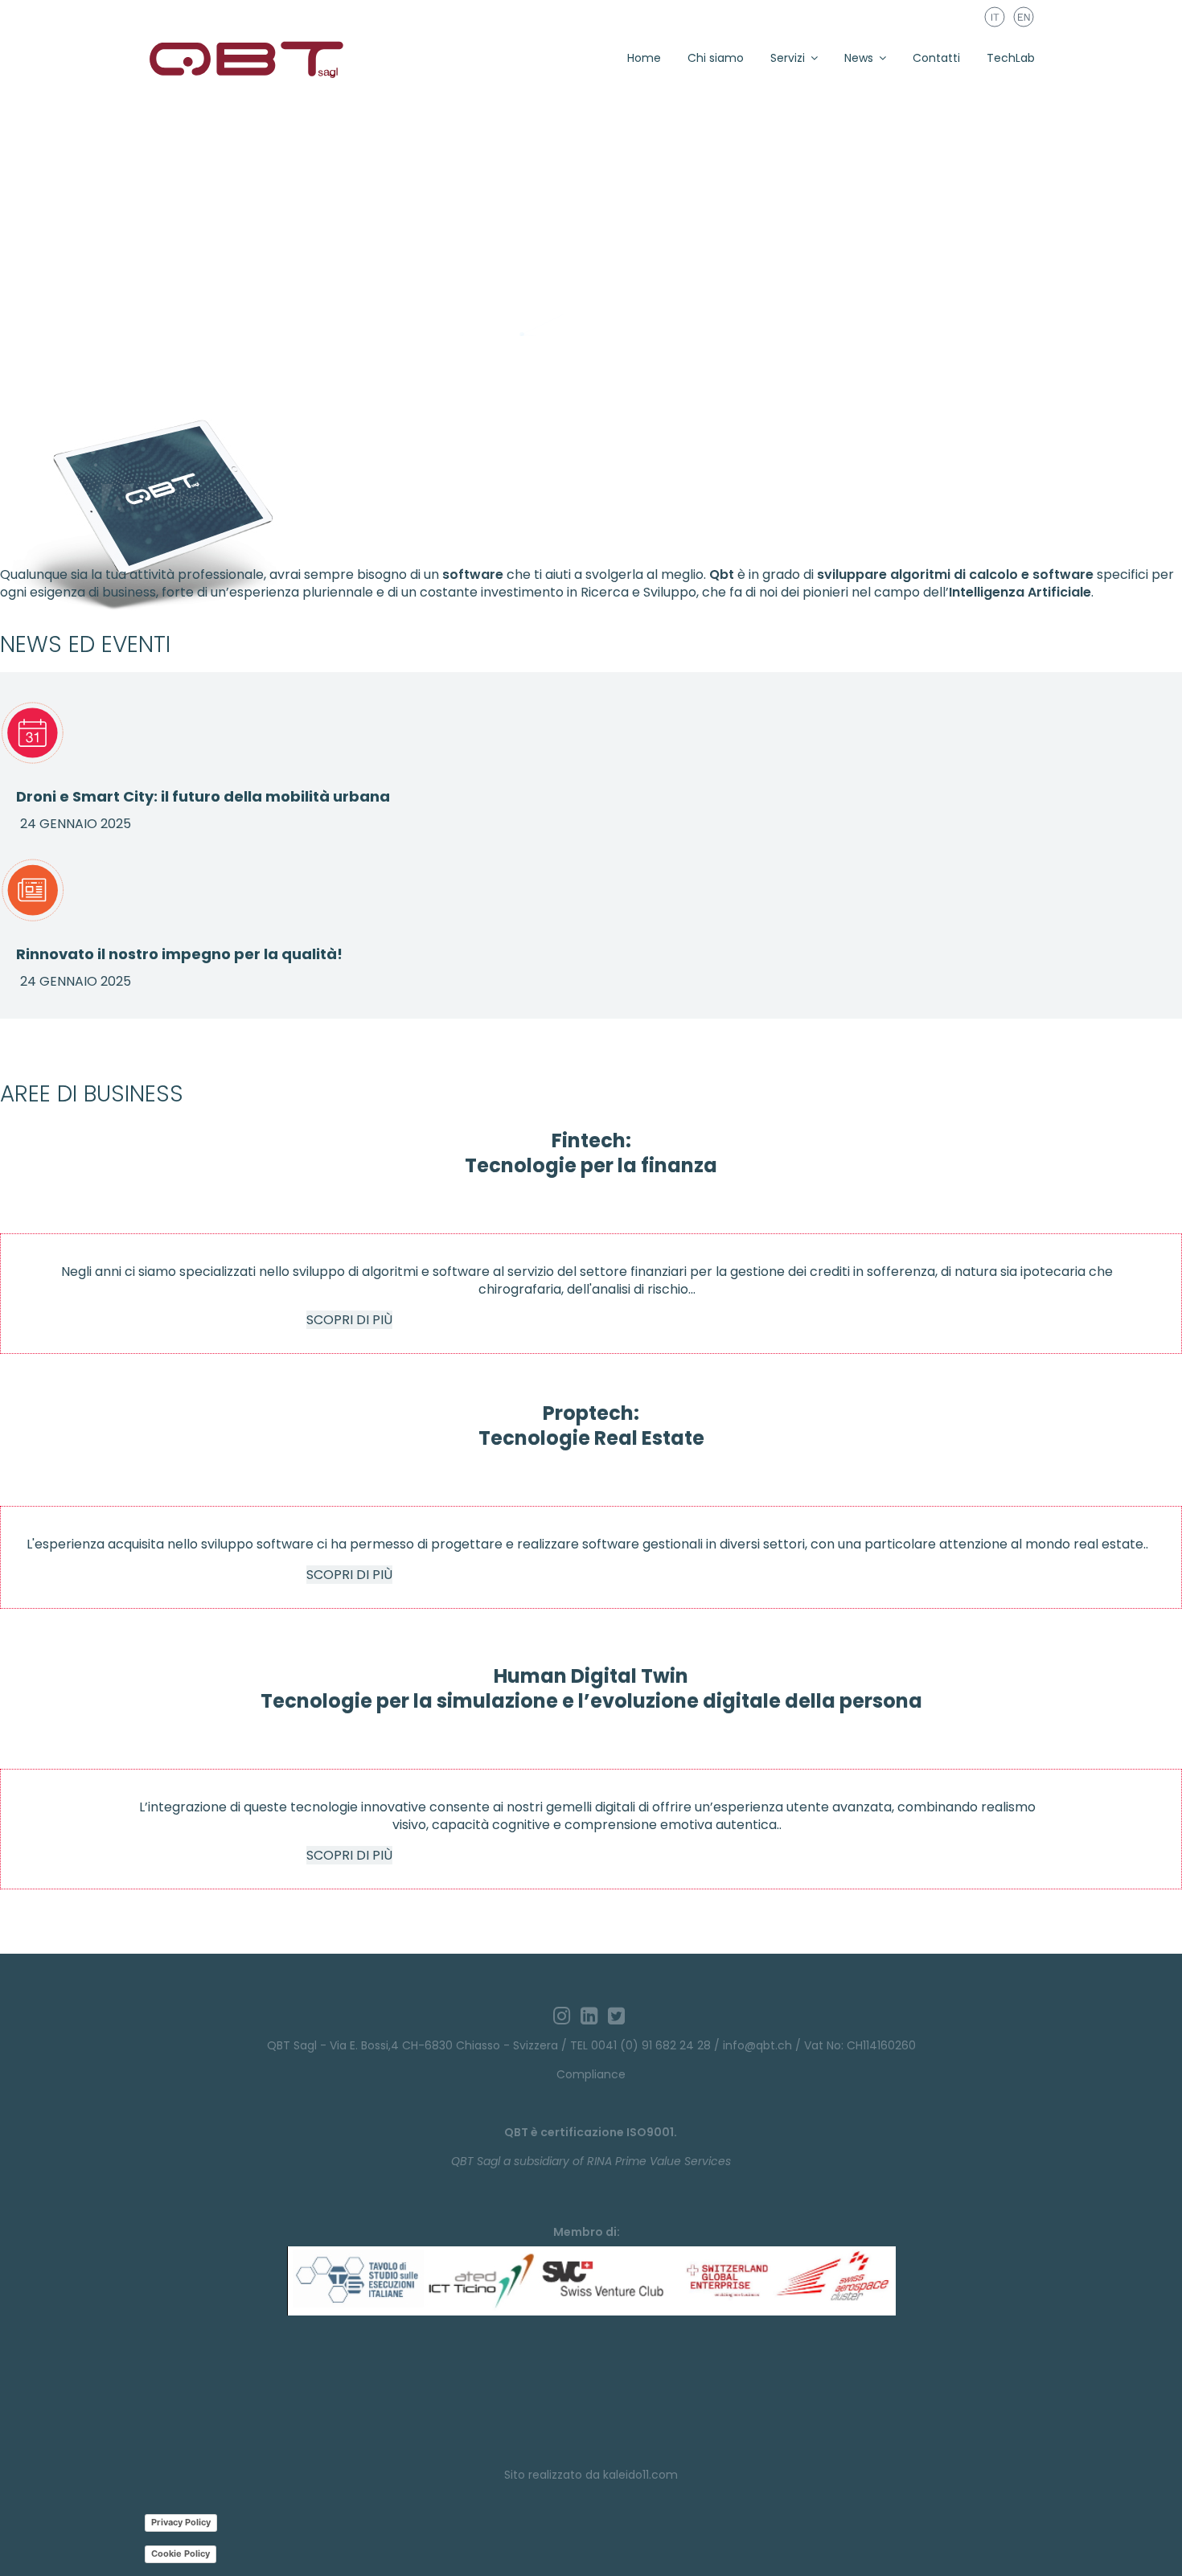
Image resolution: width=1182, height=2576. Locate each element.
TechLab (1011, 58)
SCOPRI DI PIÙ (349, 1320)
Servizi (788, 58)
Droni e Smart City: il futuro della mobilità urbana (203, 796)
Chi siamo (716, 58)
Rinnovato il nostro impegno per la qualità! (179, 954)
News (859, 58)
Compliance (591, 2074)
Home (644, 58)
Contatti (936, 58)
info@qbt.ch (757, 2045)
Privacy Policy (181, 2522)
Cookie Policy (181, 2553)
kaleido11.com (640, 2475)
